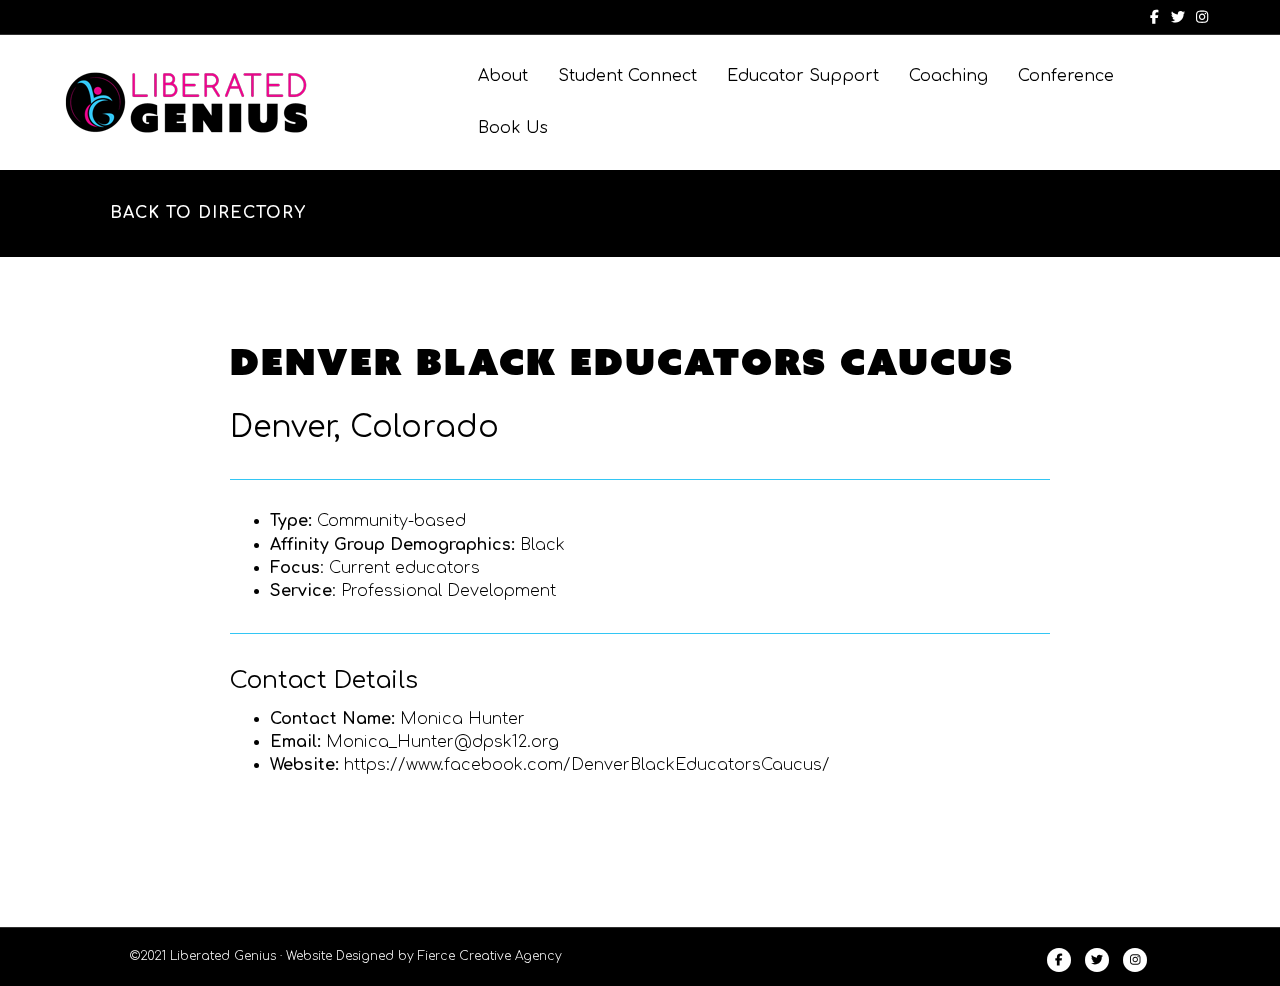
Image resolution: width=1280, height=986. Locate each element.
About (503, 76)
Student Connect (627, 76)
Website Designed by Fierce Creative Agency (424, 956)
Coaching (948, 76)
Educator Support (803, 76)
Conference (1066, 76)
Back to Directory (208, 213)
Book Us (513, 128)
